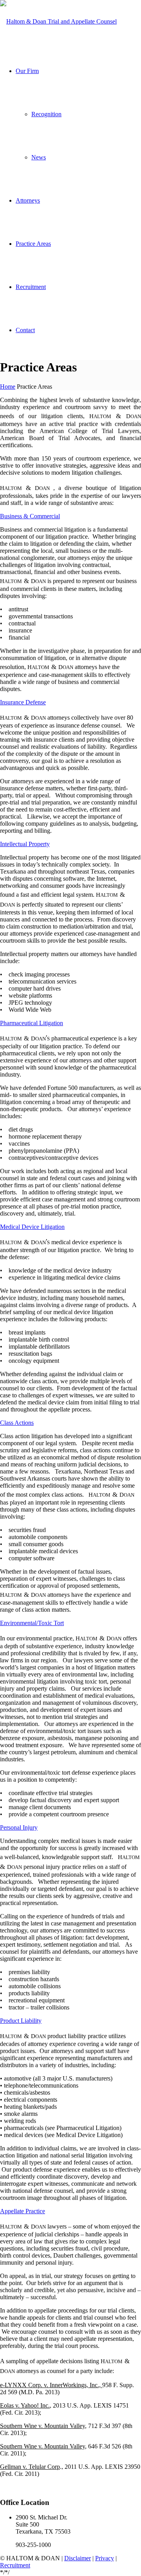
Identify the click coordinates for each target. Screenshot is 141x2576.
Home (8, 387)
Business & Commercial (30, 516)
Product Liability (21, 2021)
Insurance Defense (23, 702)
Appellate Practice (23, 2211)
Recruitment (15, 2565)
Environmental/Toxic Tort (32, 1623)
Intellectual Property (25, 844)
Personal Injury (19, 1827)
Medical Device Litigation (32, 1227)
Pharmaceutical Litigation (32, 1023)
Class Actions (17, 1423)
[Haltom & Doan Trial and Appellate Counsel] (58, 21)
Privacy (105, 2558)
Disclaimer (78, 2558)
